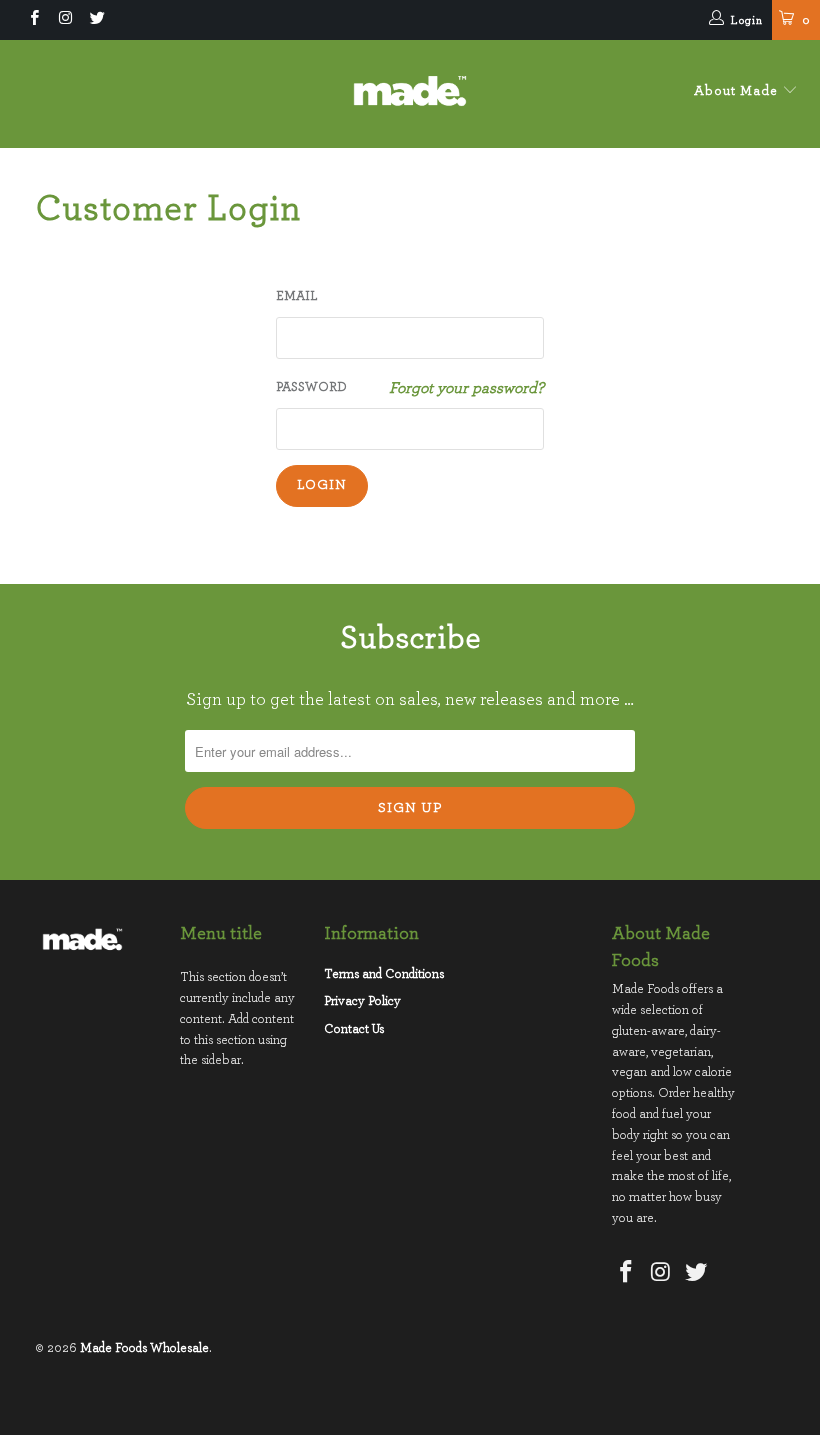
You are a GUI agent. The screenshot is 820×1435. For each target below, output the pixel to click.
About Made (738, 91)
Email (297, 296)
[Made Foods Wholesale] (409, 94)
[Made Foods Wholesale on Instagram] (64, 20)
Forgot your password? (466, 388)
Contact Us (354, 1029)
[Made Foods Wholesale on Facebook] (33, 20)
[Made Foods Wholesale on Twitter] (96, 20)
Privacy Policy (362, 1001)
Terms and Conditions (384, 974)
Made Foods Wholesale (144, 1348)
